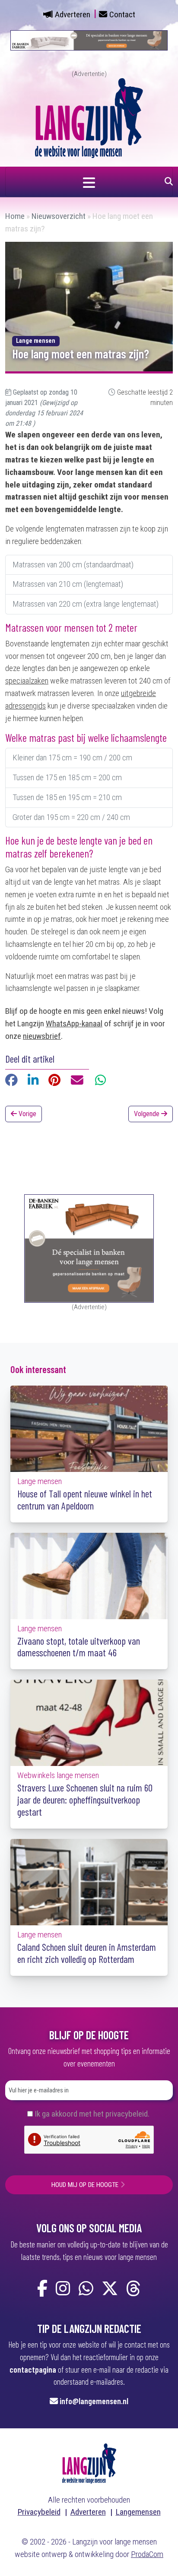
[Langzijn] (89, 2463)
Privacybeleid (39, 2512)
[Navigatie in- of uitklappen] (89, 182)
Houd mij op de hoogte (85, 2185)
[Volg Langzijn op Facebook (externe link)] (42, 2289)
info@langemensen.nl (94, 2401)
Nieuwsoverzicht (59, 216)
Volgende (148, 1114)
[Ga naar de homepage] (89, 117)
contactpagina (33, 2369)
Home (15, 216)
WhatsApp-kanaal (74, 1024)
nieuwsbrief (42, 1036)
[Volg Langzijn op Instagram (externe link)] (63, 2289)
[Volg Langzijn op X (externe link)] (110, 2289)
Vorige (27, 1114)
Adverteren (73, 14)
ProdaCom (147, 2554)
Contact (122, 14)
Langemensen (138, 2512)
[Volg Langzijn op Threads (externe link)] (133, 2289)
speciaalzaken (27, 681)
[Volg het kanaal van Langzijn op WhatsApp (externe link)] (86, 2289)
